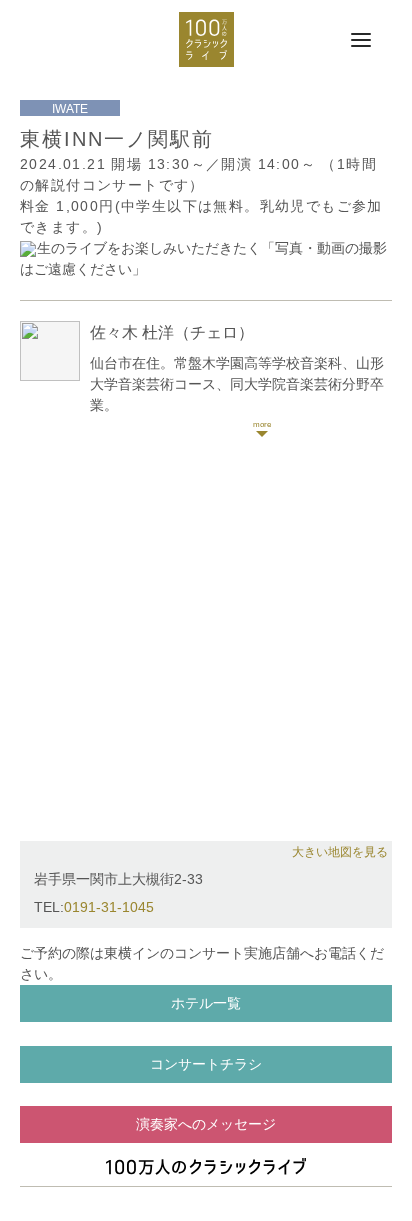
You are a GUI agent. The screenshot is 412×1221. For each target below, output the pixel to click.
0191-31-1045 (109, 907)
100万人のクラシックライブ (206, 39)
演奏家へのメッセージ (206, 1124)
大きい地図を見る (340, 852)
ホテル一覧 (206, 1003)
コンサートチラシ (206, 1064)
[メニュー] (361, 41)
